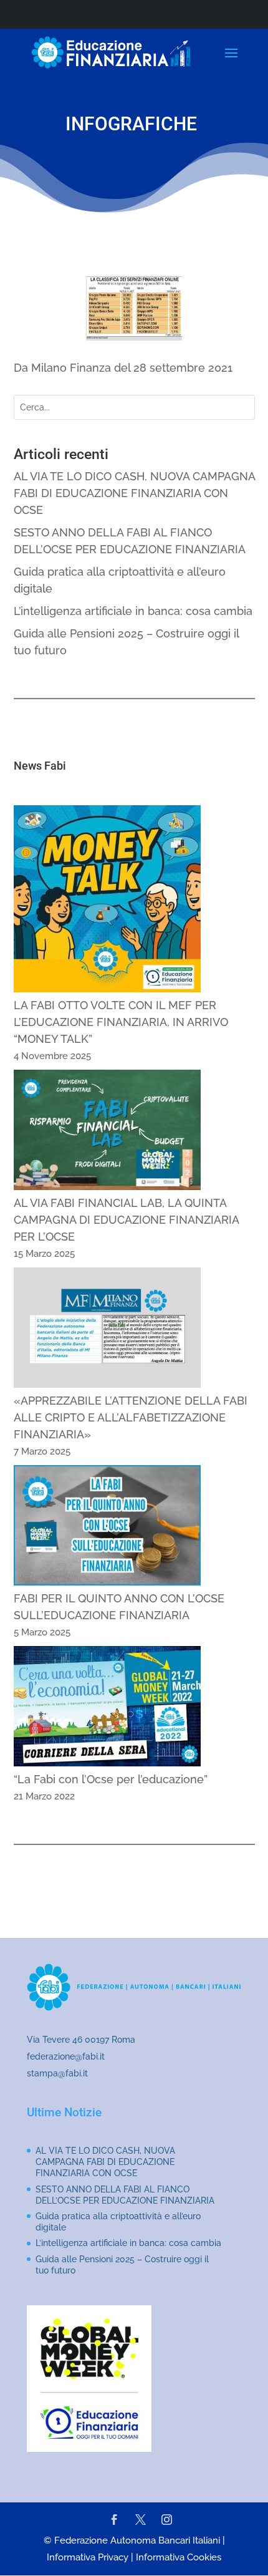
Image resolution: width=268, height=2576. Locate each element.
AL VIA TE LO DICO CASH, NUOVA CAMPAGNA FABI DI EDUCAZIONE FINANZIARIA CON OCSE (134, 493)
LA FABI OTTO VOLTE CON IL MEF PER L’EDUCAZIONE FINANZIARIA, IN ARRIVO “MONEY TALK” (121, 1022)
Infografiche (131, 124)
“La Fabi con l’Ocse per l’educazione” (111, 1779)
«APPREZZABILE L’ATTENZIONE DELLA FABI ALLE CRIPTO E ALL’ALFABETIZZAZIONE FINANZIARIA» (131, 1417)
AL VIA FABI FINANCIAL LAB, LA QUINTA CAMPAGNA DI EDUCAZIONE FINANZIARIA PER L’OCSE (126, 1220)
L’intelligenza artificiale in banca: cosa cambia (133, 611)
